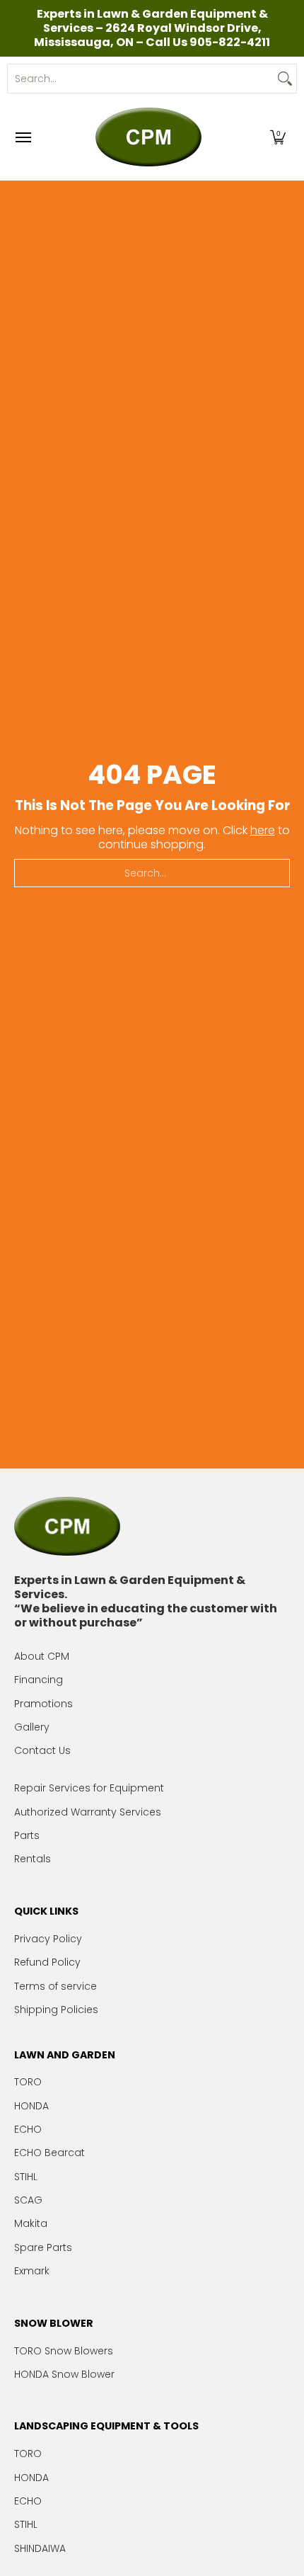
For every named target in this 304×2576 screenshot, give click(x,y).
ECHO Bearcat (49, 2153)
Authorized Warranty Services (88, 1812)
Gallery (32, 1727)
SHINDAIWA (40, 2548)
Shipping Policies (56, 2010)
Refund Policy (47, 1962)
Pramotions (43, 1704)
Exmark (32, 2271)
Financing (39, 1680)
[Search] (285, 79)
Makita (31, 2223)
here (263, 830)
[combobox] (141, 79)
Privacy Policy (48, 1939)
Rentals (33, 1859)
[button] (278, 137)
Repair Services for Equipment (89, 1788)
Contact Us (42, 1750)
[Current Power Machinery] (148, 137)
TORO (28, 2082)
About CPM (42, 1656)
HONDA (31, 2106)
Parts (27, 1835)
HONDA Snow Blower (64, 2374)
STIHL (26, 2177)
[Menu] (23, 137)
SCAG (28, 2200)
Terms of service (55, 1986)
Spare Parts (43, 2247)
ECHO (28, 2129)
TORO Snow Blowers (64, 2351)
